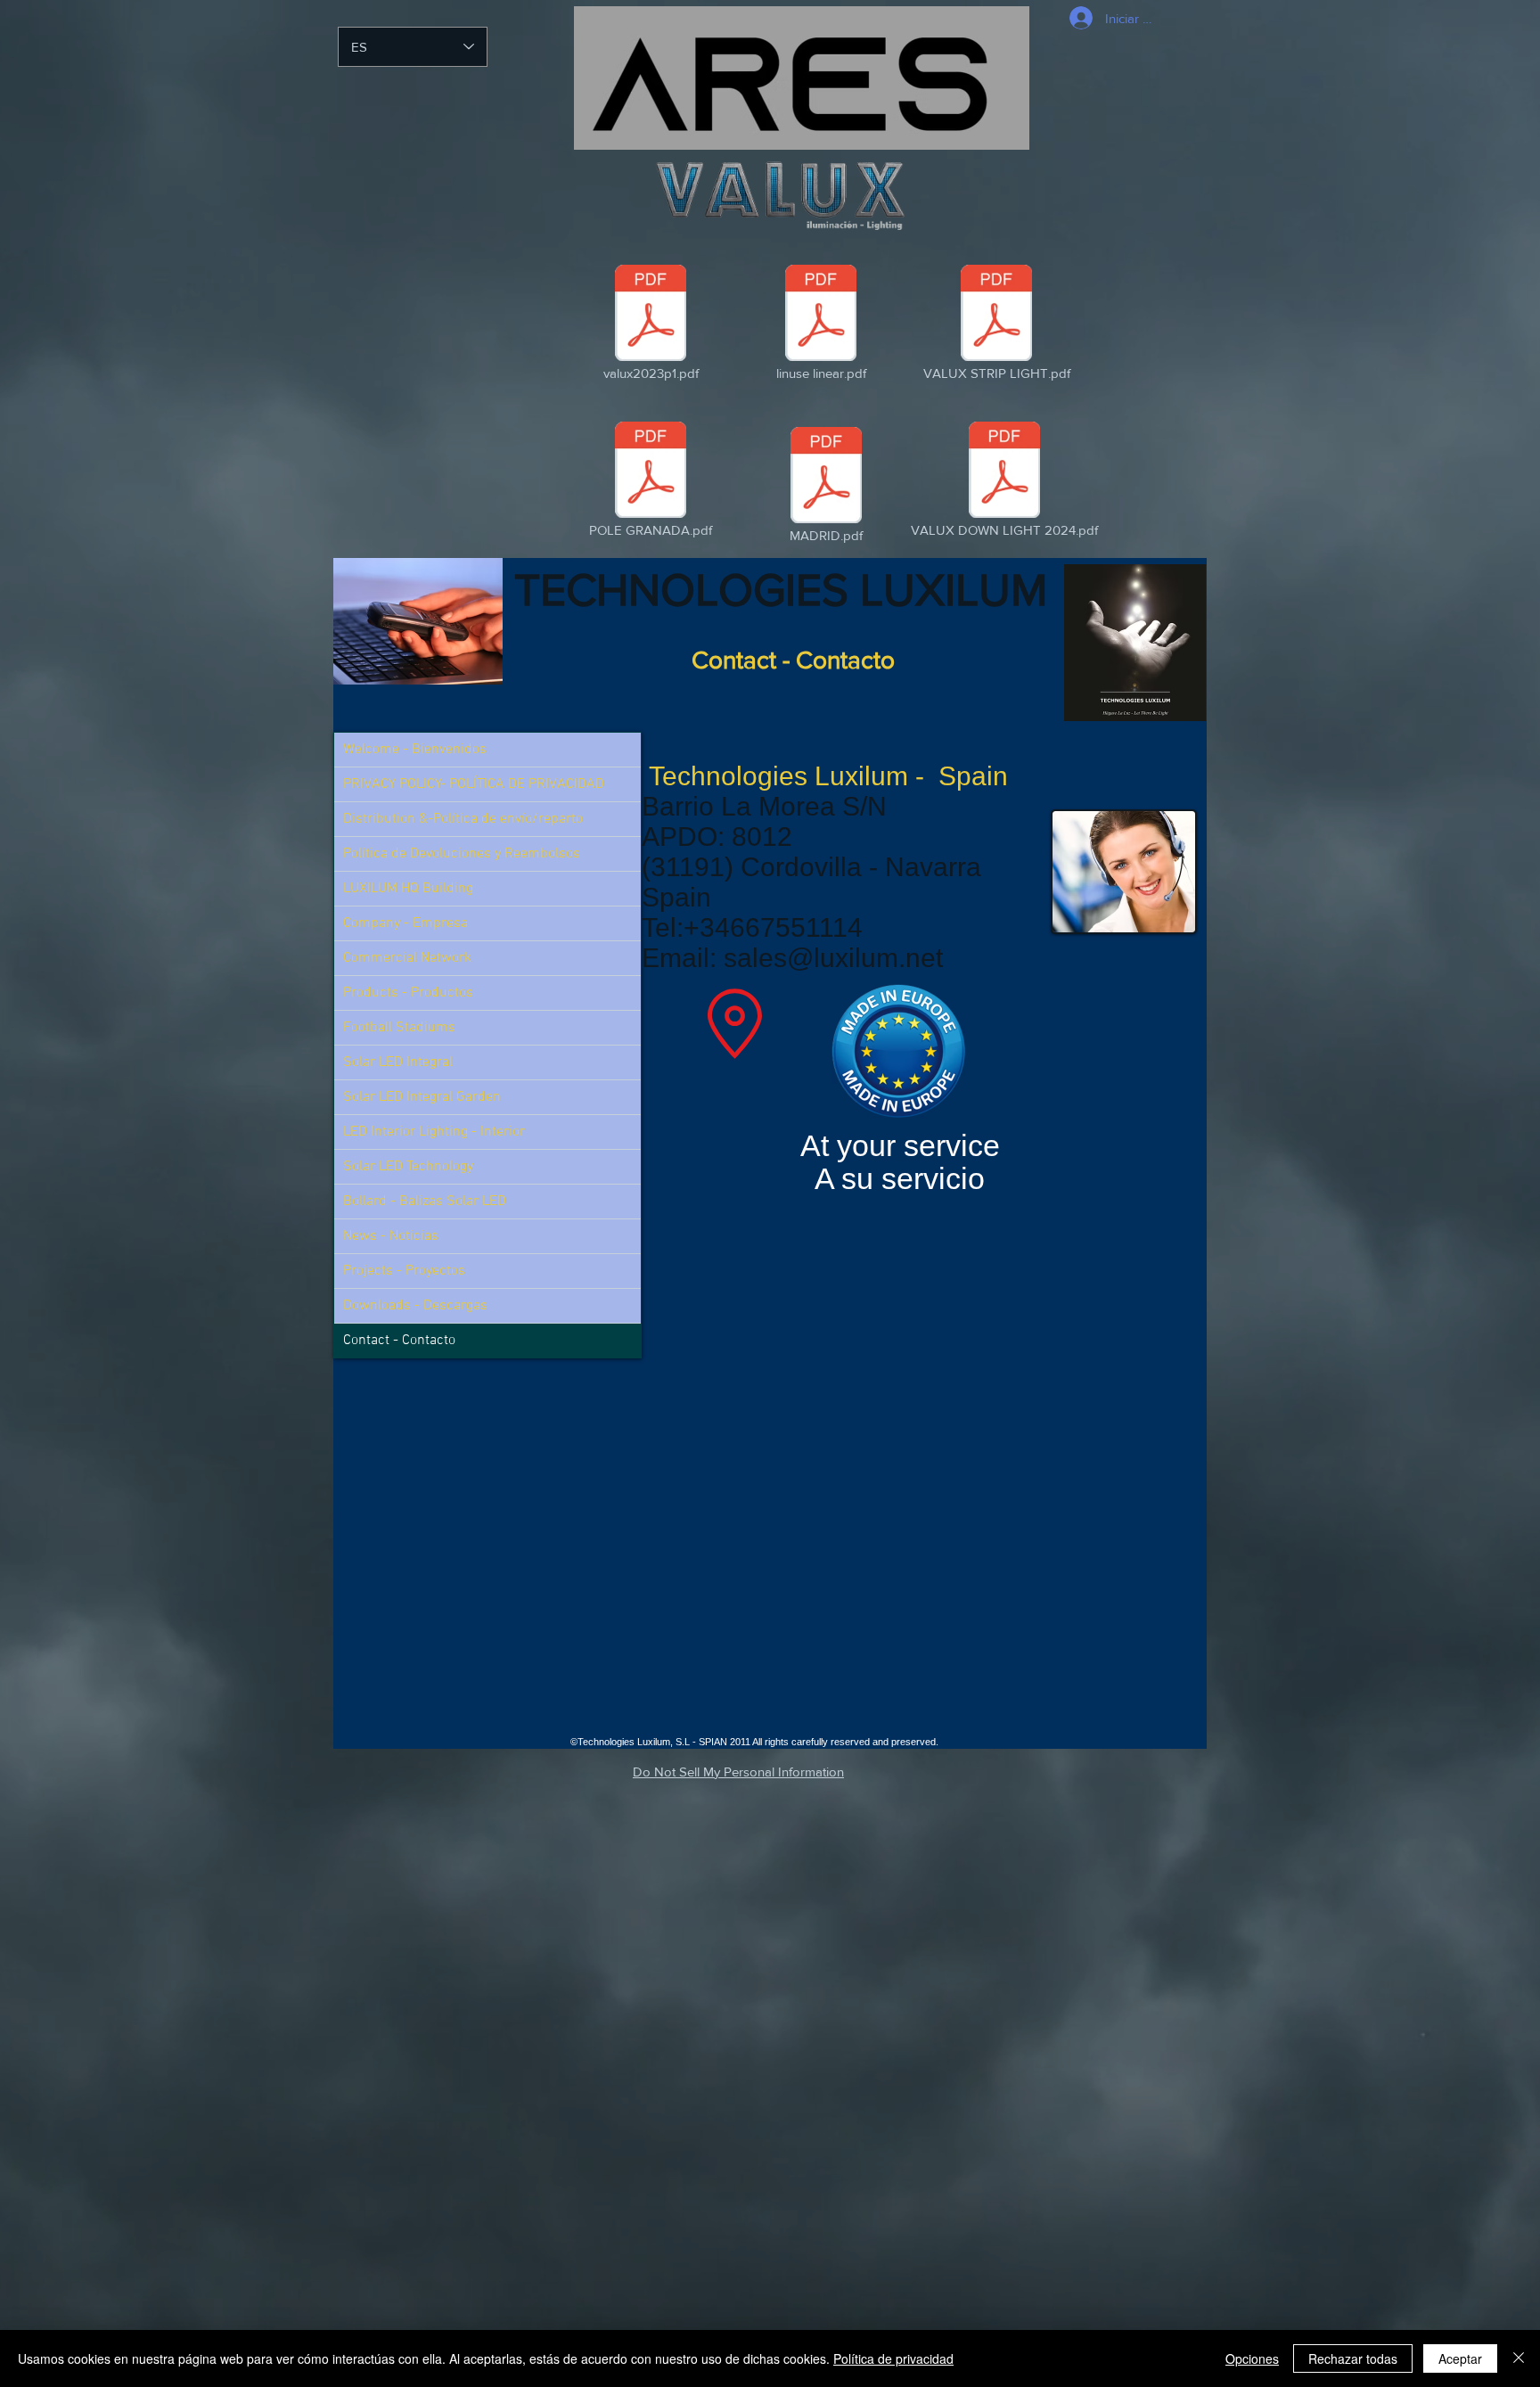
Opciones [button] (1252, 2358)
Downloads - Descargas (415, 1306)
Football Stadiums (399, 1028)
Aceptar (1460, 2358)
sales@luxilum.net (833, 958)
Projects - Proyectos (404, 1271)
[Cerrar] (1519, 2358)
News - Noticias (391, 1236)
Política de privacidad (893, 2358)
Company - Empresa (405, 923)
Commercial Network (407, 958)
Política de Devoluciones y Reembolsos (462, 854)
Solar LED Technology (408, 1167)
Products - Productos (408, 993)
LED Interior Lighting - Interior (434, 1132)
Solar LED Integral (398, 1062)
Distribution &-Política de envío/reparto (463, 819)
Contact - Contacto (399, 1341)
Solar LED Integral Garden (422, 1097)
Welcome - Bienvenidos (415, 750)
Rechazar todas (1353, 2358)
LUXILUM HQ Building (408, 889)
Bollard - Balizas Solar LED (425, 1202)
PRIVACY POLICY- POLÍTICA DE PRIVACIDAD (474, 784)
